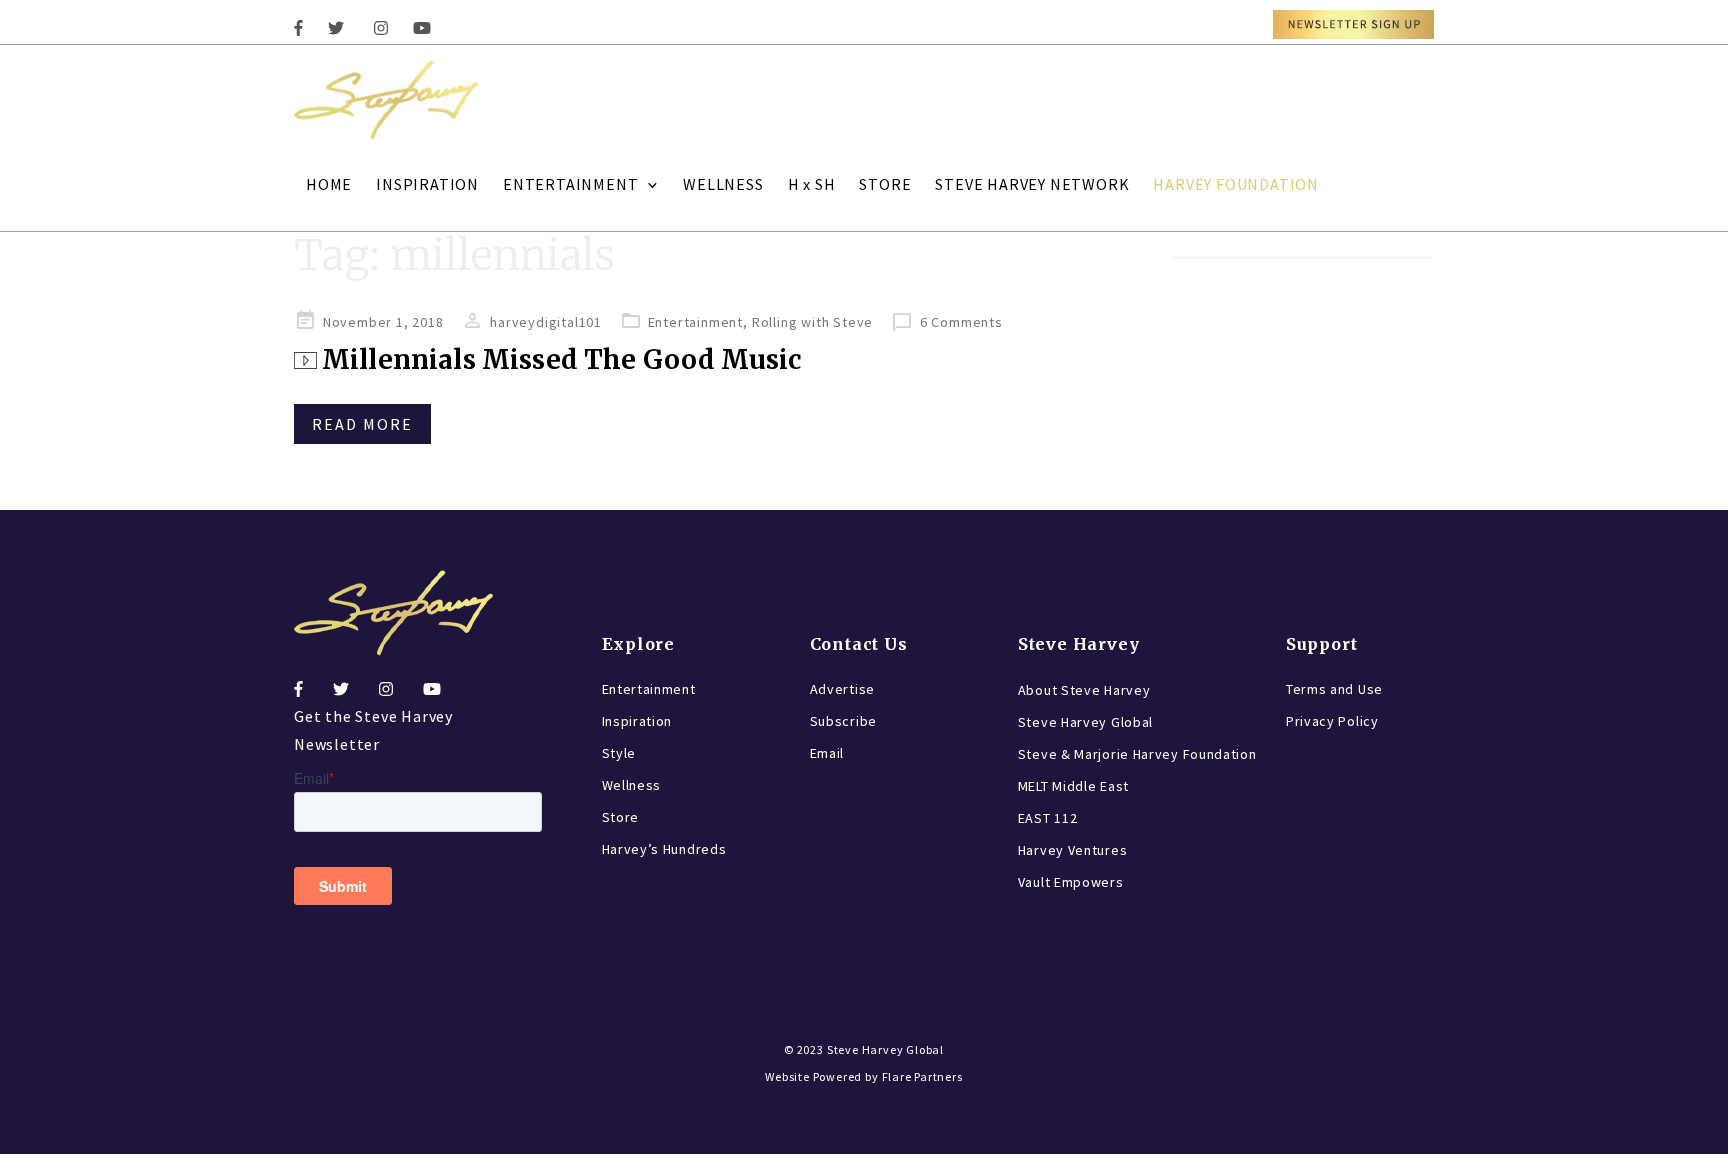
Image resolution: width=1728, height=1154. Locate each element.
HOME (329, 184)
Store (621, 817)
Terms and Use (1334, 689)
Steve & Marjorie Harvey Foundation (1137, 754)
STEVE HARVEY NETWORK (1032, 184)
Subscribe (843, 721)
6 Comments (961, 322)
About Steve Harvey (1084, 690)
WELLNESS (723, 184)
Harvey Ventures (1073, 850)
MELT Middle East (1073, 786)
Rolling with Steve (812, 322)
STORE (885, 184)
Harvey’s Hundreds (664, 849)
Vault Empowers (1071, 882)
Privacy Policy (1332, 721)
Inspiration (637, 721)
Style (619, 753)
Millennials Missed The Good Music (561, 359)
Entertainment (695, 322)
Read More (362, 424)
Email (827, 753)
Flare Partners (922, 1076)
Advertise (842, 689)
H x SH (812, 184)
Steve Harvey (1079, 644)
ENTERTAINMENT (570, 184)
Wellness (632, 785)
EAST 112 (1048, 818)
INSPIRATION (427, 184)
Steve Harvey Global (1085, 722)
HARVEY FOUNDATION (1236, 184)
